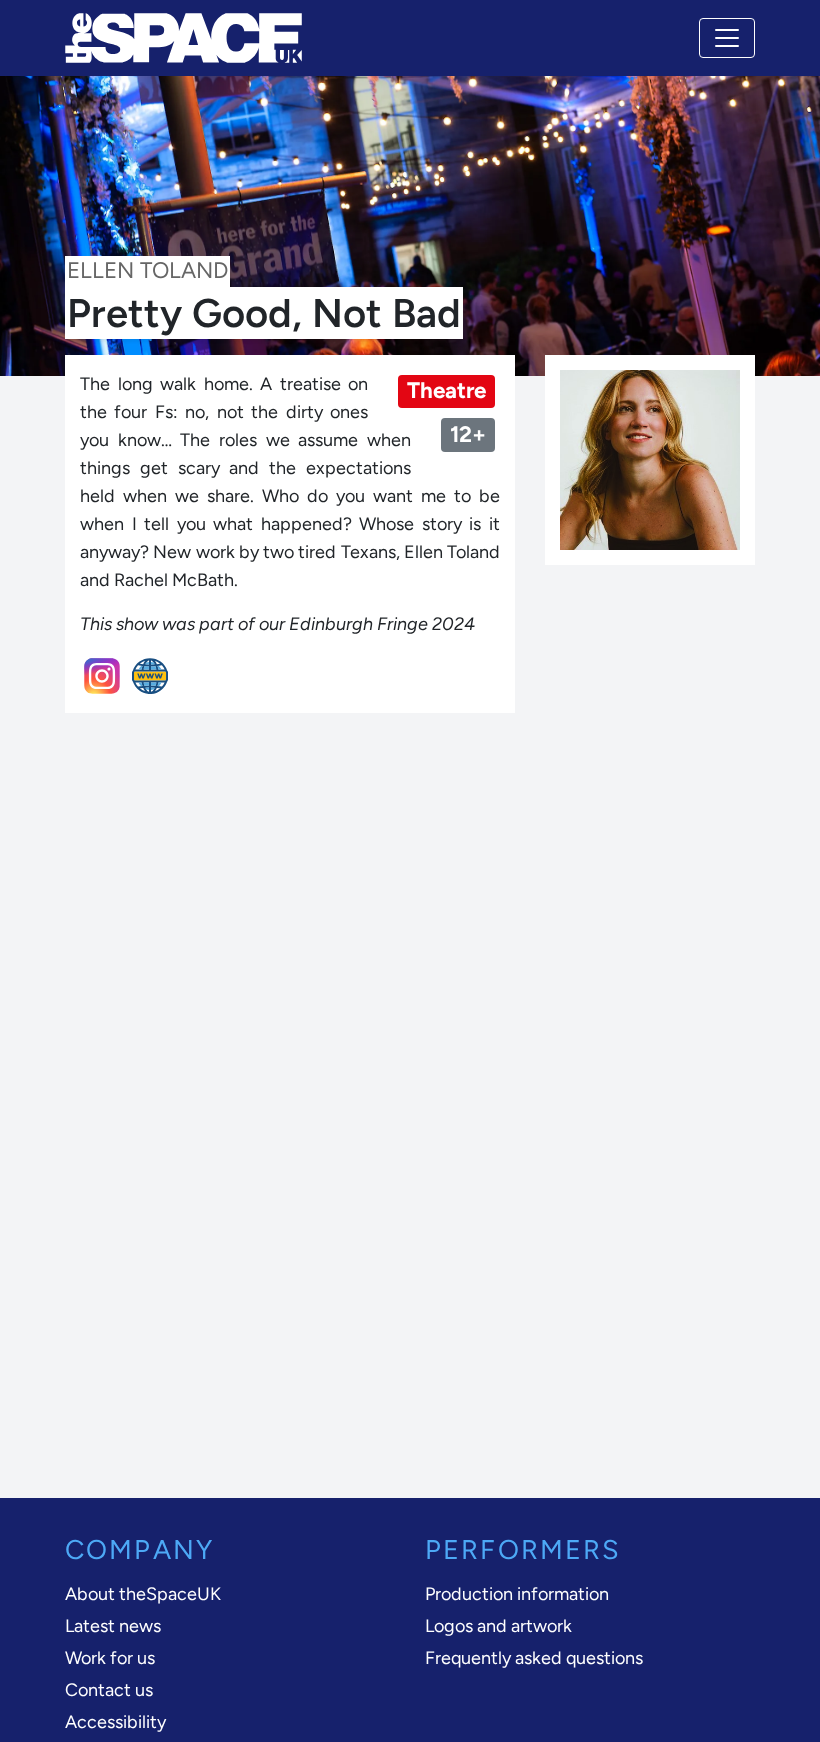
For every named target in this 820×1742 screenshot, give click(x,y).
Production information (517, 1594)
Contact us (109, 1690)
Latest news (113, 1626)
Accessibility (115, 1722)
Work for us (110, 1658)
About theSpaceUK (143, 1594)
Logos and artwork (498, 1626)
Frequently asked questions (534, 1658)
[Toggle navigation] (727, 38)
